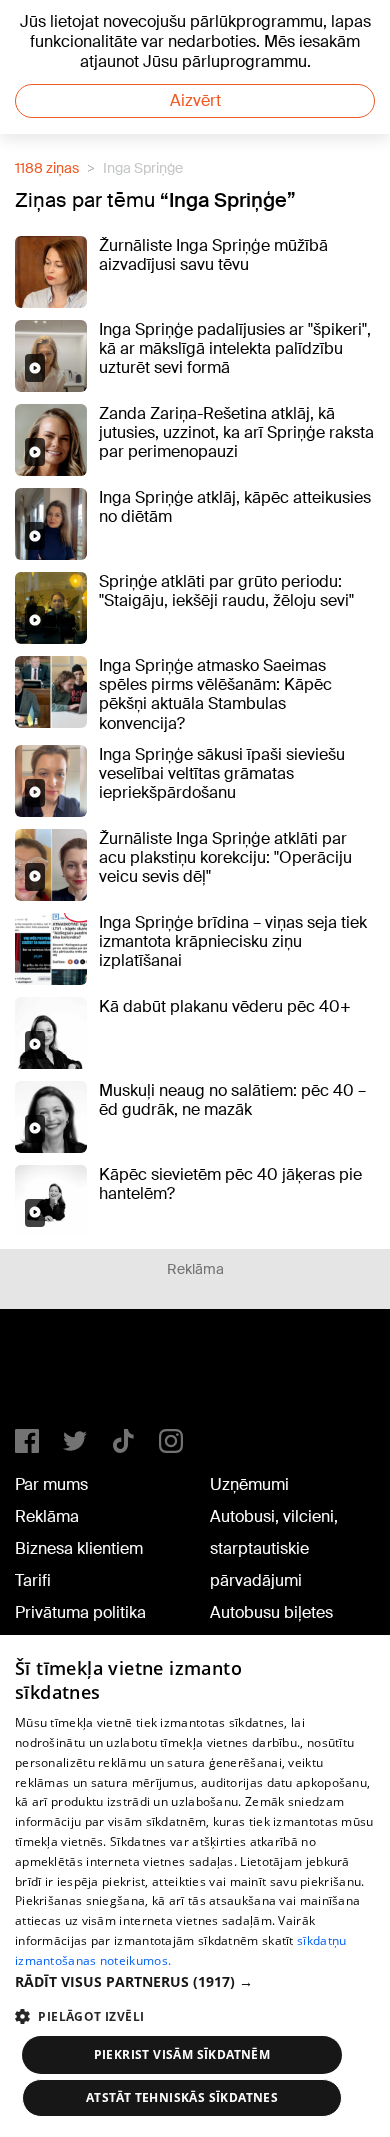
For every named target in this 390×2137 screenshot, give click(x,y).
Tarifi (33, 1580)
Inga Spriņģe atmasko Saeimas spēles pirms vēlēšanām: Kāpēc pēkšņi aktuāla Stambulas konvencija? (215, 694)
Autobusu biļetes (271, 1612)
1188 (56, 1377)
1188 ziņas (47, 168)
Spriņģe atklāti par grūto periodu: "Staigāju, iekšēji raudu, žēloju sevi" (226, 591)
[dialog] (195, 1886)
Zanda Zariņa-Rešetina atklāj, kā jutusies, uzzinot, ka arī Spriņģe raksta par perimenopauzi (236, 432)
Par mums (51, 1484)
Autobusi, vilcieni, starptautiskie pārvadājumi (274, 1548)
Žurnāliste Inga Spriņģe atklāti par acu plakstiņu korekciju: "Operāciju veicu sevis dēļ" (225, 857)
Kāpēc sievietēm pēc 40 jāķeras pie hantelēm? (230, 1184)
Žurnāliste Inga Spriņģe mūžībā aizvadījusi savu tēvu (213, 255)
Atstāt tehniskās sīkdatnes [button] (182, 2097)
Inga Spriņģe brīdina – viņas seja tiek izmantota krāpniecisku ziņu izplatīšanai (233, 941)
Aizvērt (195, 100)
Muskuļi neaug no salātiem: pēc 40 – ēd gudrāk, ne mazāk (232, 1100)
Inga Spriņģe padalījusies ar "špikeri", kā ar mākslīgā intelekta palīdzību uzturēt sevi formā (235, 348)
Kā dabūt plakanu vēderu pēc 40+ (225, 1006)
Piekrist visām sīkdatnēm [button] (182, 2054)
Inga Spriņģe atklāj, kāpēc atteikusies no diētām (235, 507)
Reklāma (47, 1516)
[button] (195, 1981)
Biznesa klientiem (79, 1548)
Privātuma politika (80, 1612)
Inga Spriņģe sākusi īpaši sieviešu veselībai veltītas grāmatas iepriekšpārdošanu (222, 773)
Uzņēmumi (249, 1484)
